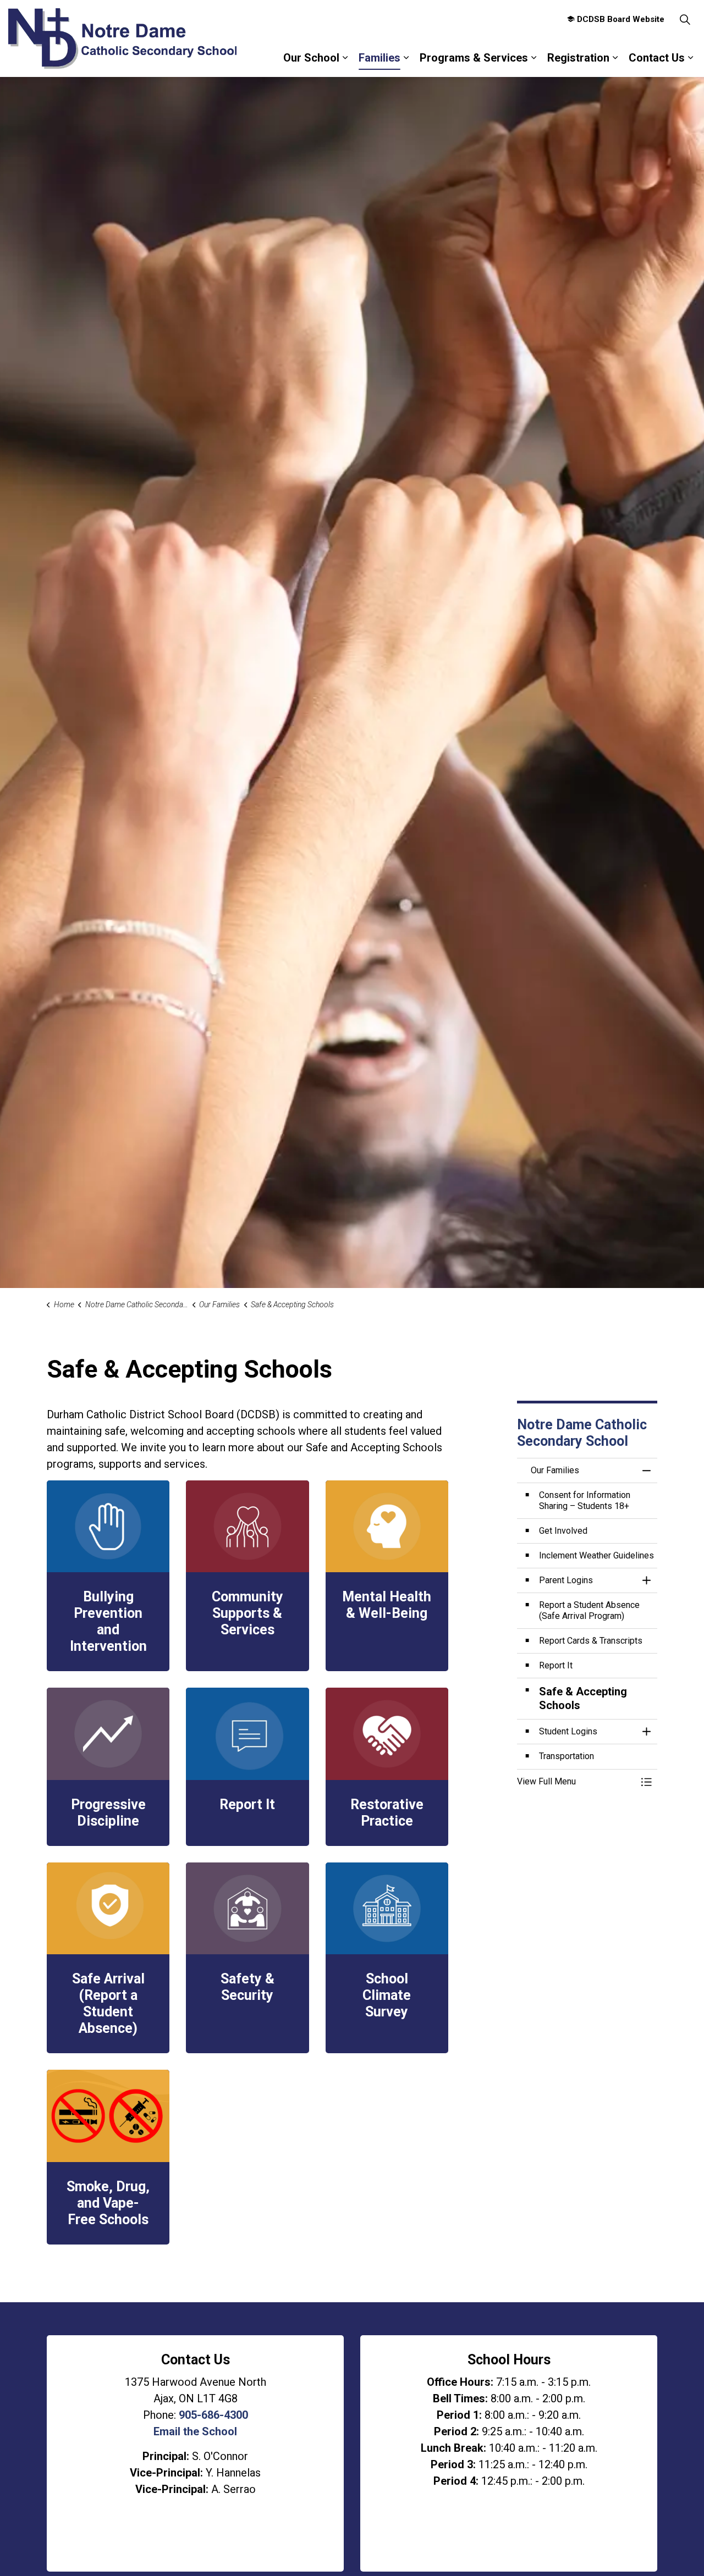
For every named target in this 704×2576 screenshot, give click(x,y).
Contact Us (657, 58)
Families (380, 58)
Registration (578, 58)
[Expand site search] (685, 19)
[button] (576, 1782)
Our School (311, 58)
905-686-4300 (213, 2415)
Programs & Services (474, 58)
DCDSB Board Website (621, 19)
